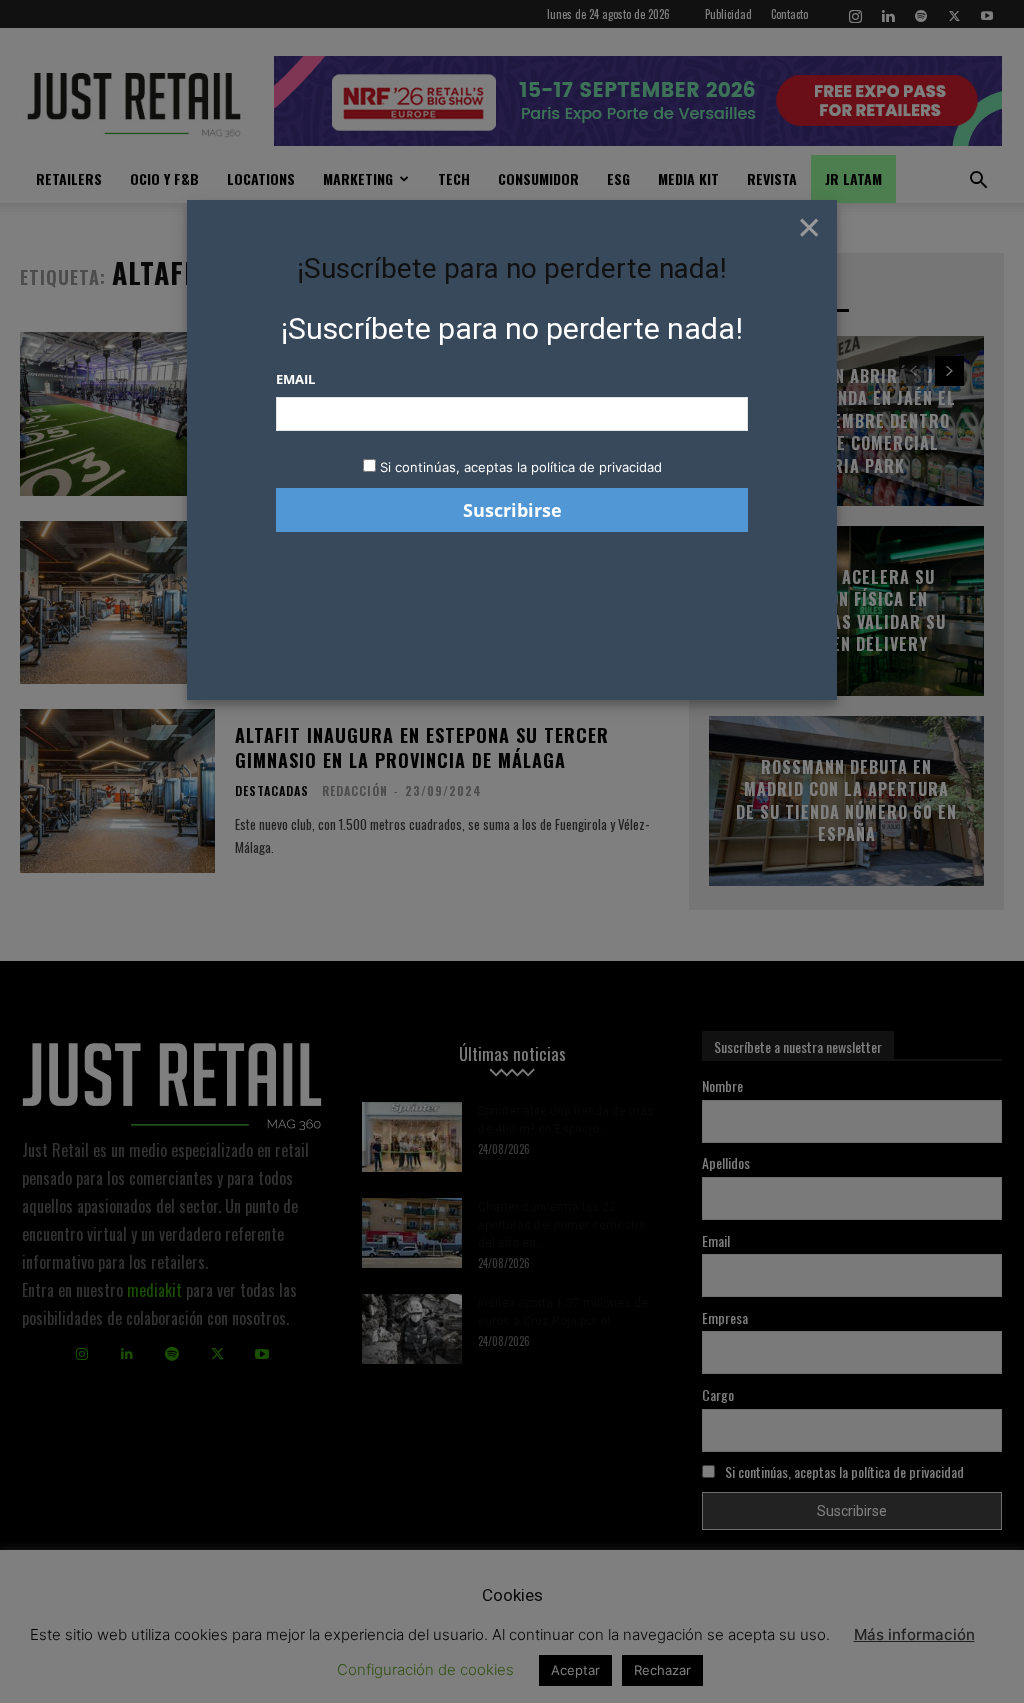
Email (295, 379)
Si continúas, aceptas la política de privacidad (521, 467)
